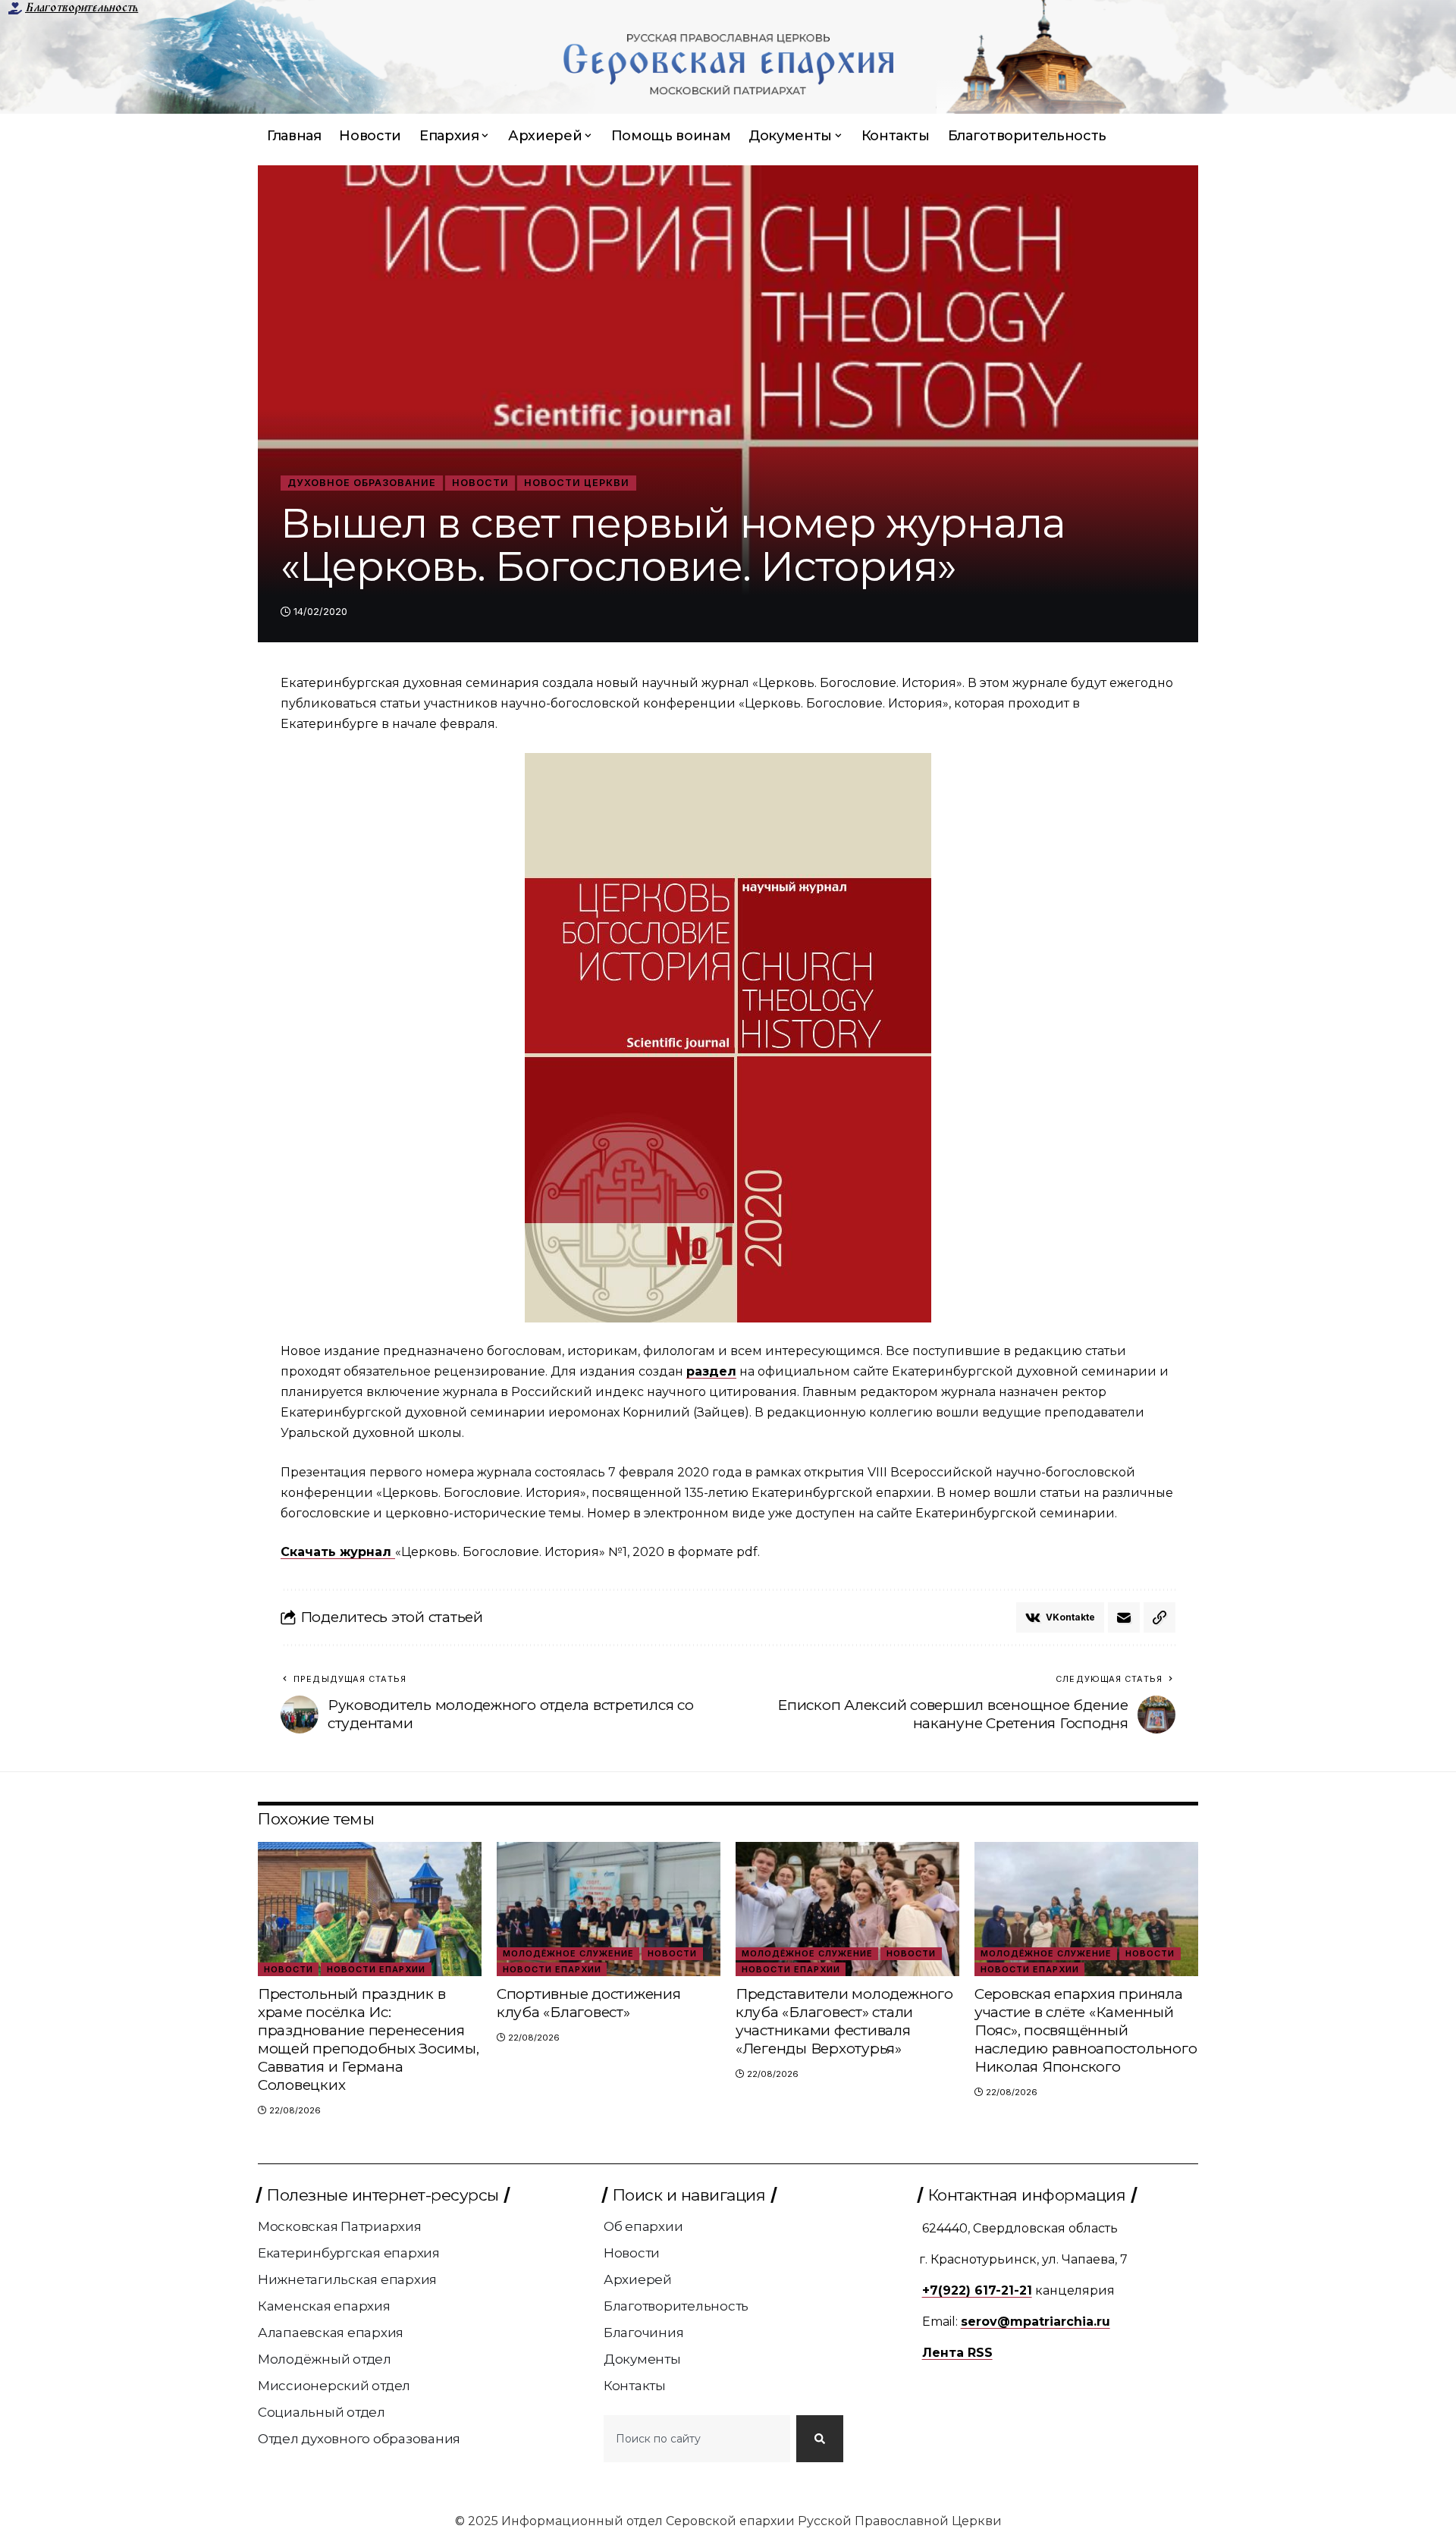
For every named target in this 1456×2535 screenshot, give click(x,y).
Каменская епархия (324, 2306)
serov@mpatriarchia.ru (1036, 2322)
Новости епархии (376, 1969)
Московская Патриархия (340, 2226)
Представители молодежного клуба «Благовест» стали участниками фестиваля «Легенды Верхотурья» (844, 2021)
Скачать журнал (338, 1552)
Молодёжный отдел (325, 2359)
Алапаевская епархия (331, 2333)
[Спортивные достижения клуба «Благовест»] (609, 1909)
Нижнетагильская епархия (347, 2279)
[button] (1159, 1617)
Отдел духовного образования (359, 2439)
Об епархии (643, 2226)
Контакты (635, 2386)
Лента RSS (957, 2353)
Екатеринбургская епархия (349, 2253)
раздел (711, 1371)
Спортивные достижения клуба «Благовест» (589, 2003)
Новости (480, 483)
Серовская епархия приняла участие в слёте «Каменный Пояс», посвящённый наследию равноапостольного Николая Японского (1086, 2030)
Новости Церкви (577, 483)
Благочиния (644, 2333)
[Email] (1124, 1617)
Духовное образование (362, 483)
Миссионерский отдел (334, 2386)
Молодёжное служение (568, 1953)
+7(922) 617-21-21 (977, 2290)
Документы (642, 2359)
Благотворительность (82, 8)
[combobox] (697, 2439)
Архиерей (638, 2279)
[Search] (820, 2439)
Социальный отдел (322, 2412)
